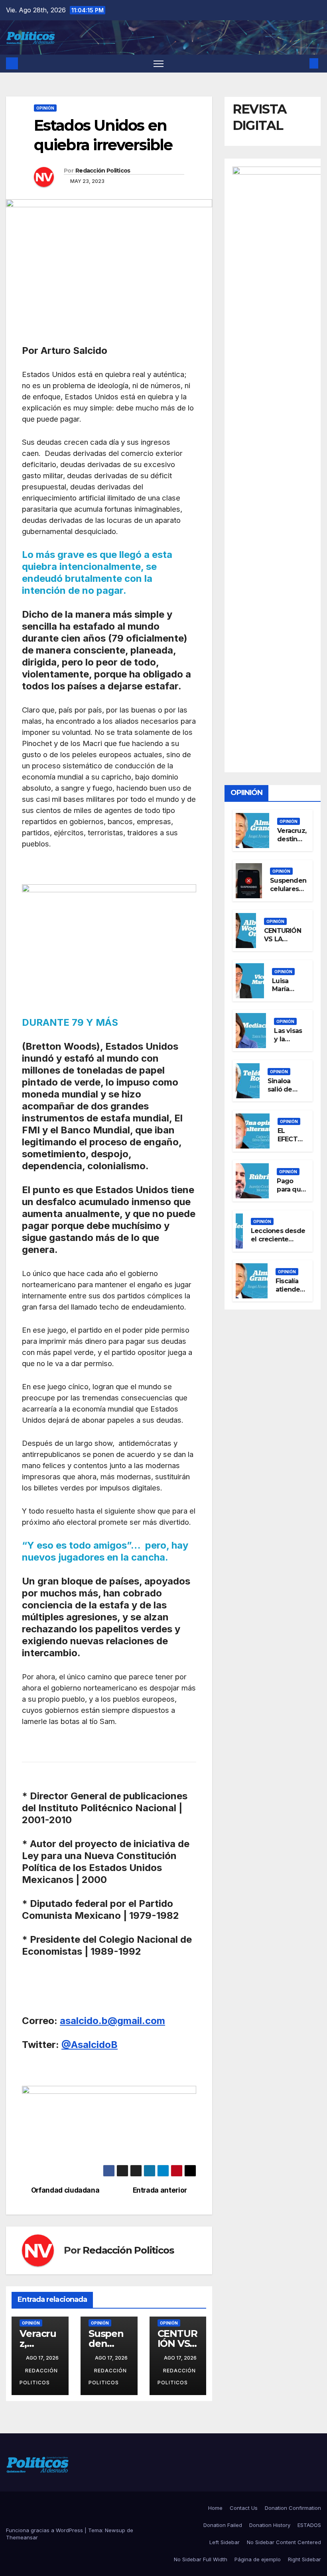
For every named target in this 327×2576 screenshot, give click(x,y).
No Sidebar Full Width (201, 2559)
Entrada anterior (160, 2190)
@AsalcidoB (90, 2045)
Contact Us (244, 2508)
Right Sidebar (304, 2559)
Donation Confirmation (293, 2508)
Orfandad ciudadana (65, 2190)
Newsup (115, 2530)
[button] (301, 63)
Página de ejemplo (258, 2559)
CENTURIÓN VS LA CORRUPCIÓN (285, 939)
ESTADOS (309, 2525)
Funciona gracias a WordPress (45, 2530)
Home (215, 2508)
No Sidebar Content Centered (284, 2542)
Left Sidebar (225, 2542)
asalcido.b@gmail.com (112, 2021)
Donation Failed (223, 2525)
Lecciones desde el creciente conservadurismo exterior (279, 1243)
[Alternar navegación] (159, 64)
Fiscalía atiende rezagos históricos (291, 1293)
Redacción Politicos (103, 171)
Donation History (270, 2525)
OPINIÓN (45, 108)
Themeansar (22, 2537)
